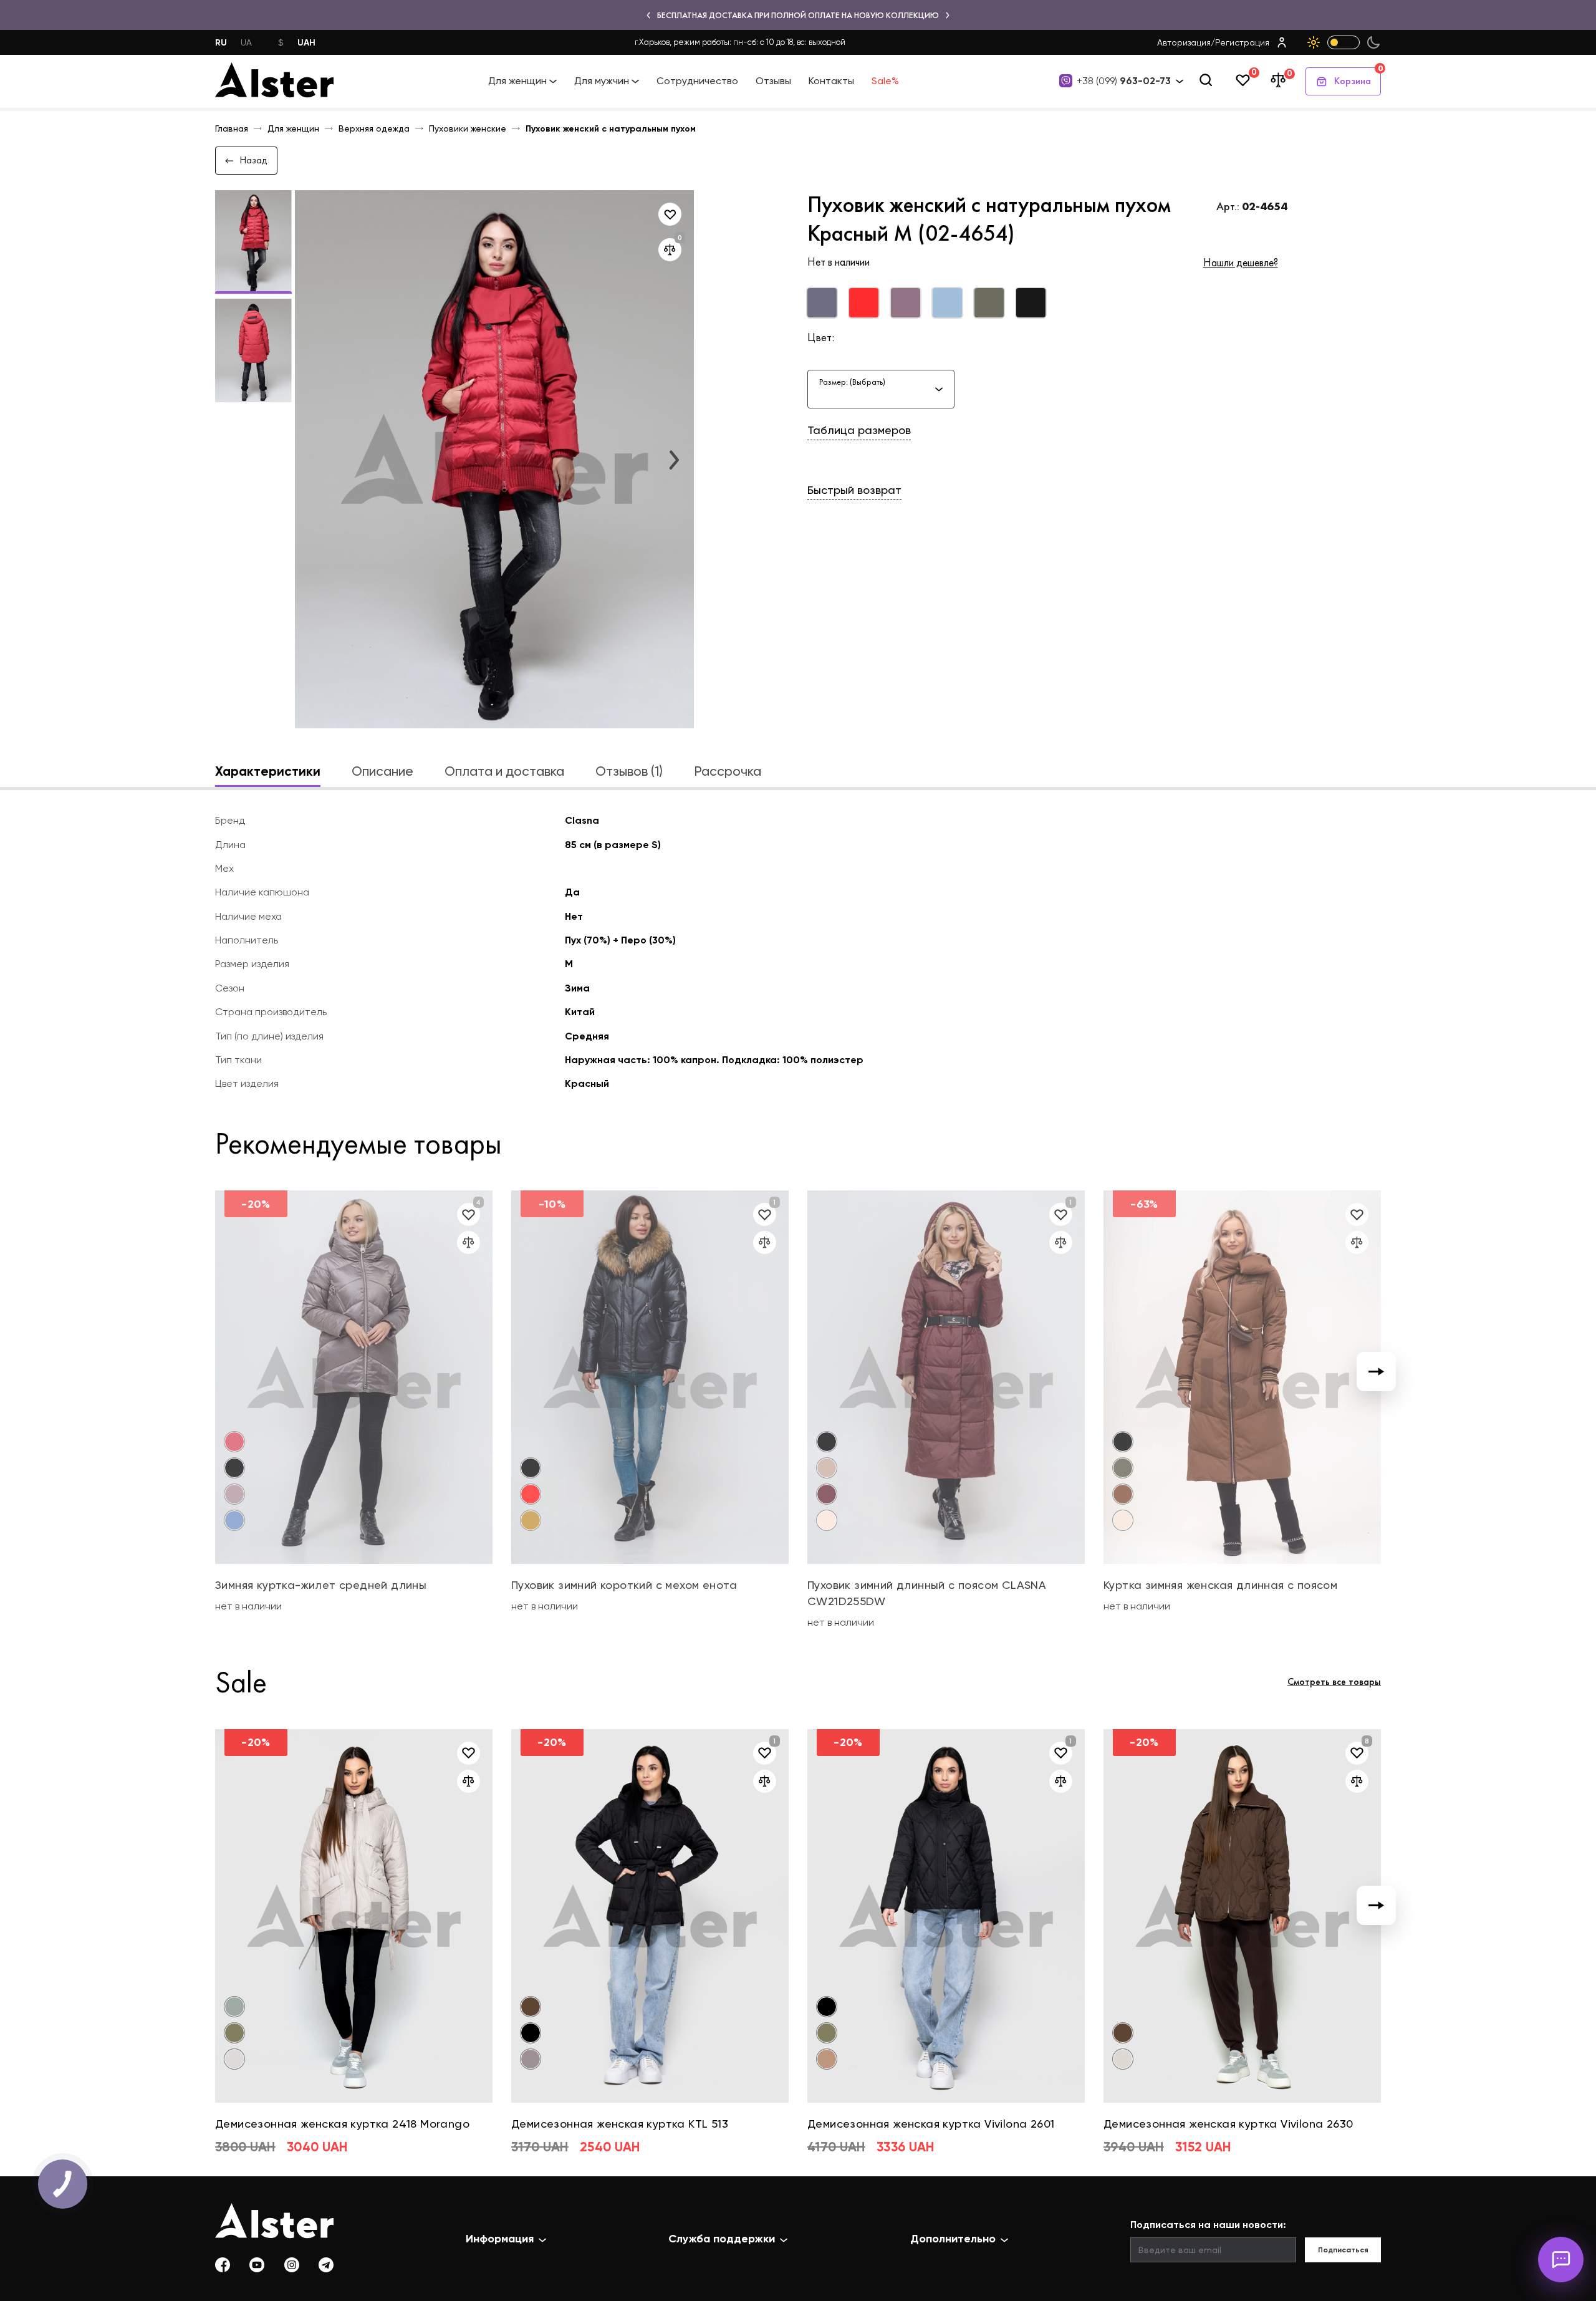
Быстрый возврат (854, 490)
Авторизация (1184, 42)
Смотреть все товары (1334, 1681)
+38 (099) (1124, 81)
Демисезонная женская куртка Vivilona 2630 (1228, 2124)
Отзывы (773, 81)
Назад (253, 160)
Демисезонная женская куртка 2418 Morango (342, 2124)
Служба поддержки (722, 2239)
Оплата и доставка (504, 771)
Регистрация (1242, 42)
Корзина (1358, 77)
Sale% (885, 81)
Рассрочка (728, 771)
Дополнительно (953, 2239)
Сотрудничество (697, 81)
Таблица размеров (859, 430)
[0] (1243, 81)
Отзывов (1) (629, 771)
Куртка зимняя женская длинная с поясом (1220, 1585)
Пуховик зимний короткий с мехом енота (624, 1585)
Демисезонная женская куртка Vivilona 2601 (931, 2124)
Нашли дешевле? (1241, 262)
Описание (382, 771)
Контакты (831, 81)
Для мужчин (602, 81)
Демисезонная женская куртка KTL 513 (620, 2124)
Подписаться (1343, 2250)
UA (246, 42)
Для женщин (517, 81)
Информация (500, 2239)
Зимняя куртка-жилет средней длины (321, 1585)
